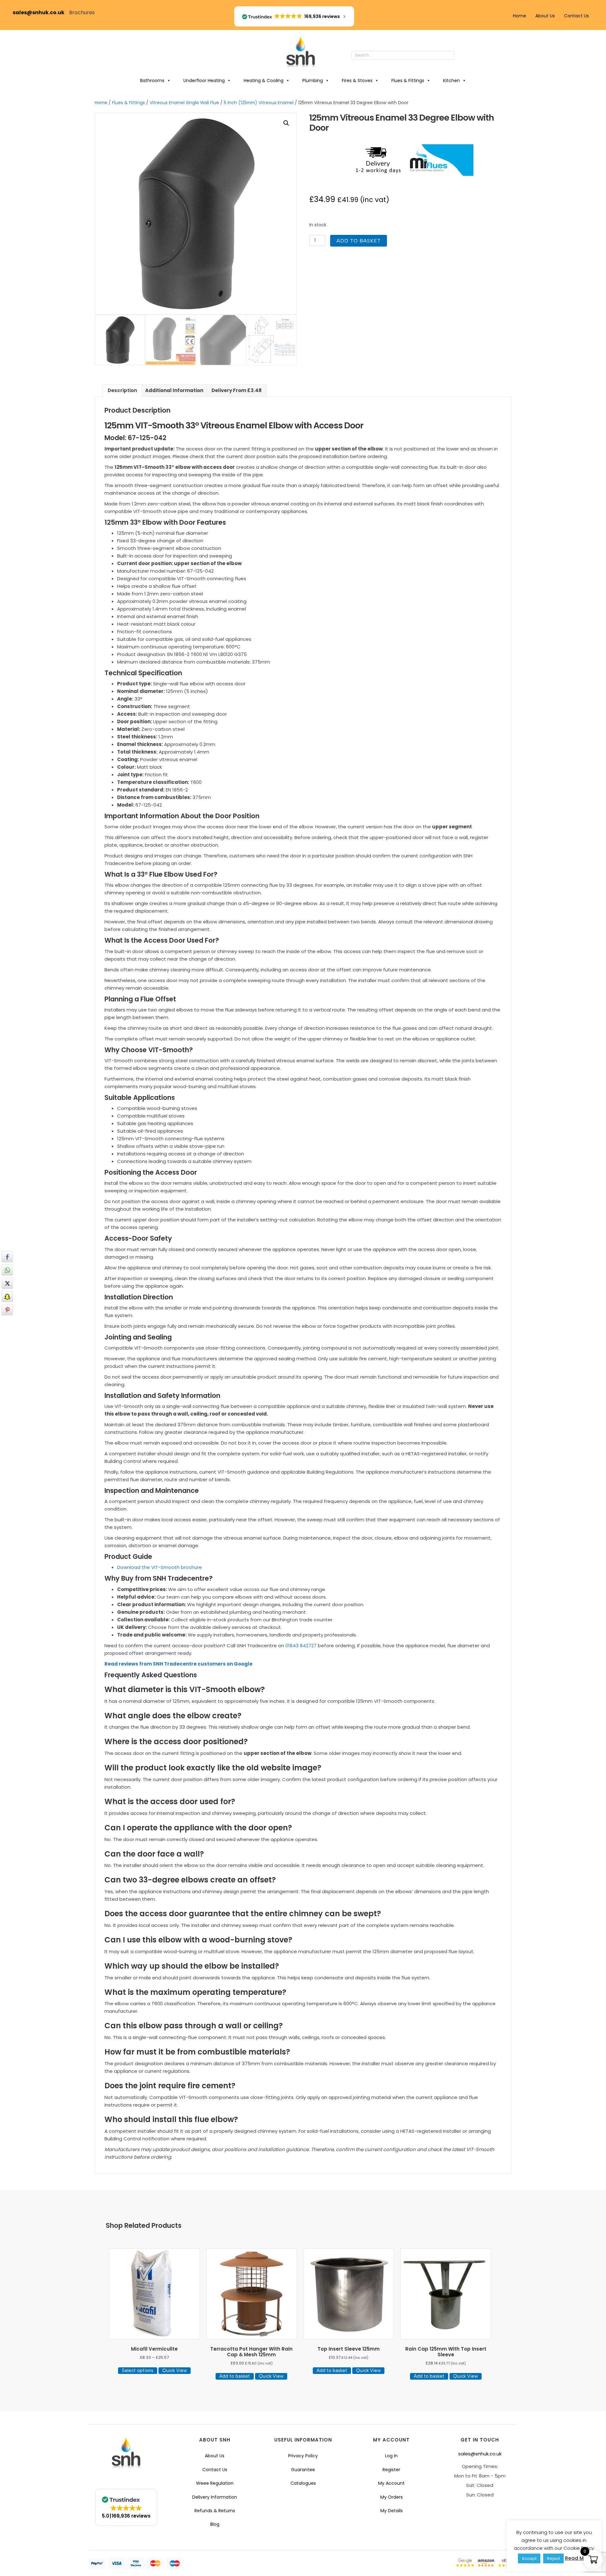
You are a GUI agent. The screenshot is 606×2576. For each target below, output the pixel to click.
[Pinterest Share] (7, 1310)
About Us (545, 16)
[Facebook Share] (7, 1257)
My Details (392, 2511)
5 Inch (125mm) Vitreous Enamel (259, 103)
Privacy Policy (303, 2456)
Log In (391, 2456)
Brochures (82, 12)
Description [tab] (122, 390)
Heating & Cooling (264, 80)
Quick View (175, 2370)
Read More (578, 2558)
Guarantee (303, 2470)
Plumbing (313, 80)
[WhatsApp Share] (7, 1270)
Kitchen (452, 80)
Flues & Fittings (408, 80)
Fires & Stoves (357, 80)
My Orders (392, 2497)
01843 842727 (301, 1646)
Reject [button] (553, 2558)
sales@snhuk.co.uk (41, 12)
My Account (391, 2483)
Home (520, 16)
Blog (215, 2524)
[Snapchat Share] (7, 1297)
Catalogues (303, 2483)
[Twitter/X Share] (7, 1283)
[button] (461, 56)
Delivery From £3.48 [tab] (237, 390)
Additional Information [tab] (174, 390)
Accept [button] (529, 2558)
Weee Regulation (215, 2483)
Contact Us (576, 16)
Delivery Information (215, 2497)
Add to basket (359, 241)
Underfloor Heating (204, 80)
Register (391, 2470)
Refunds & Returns (215, 2511)
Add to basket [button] (235, 2376)
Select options (138, 2370)
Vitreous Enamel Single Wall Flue (184, 103)
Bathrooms (152, 80)
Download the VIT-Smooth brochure (160, 1567)
